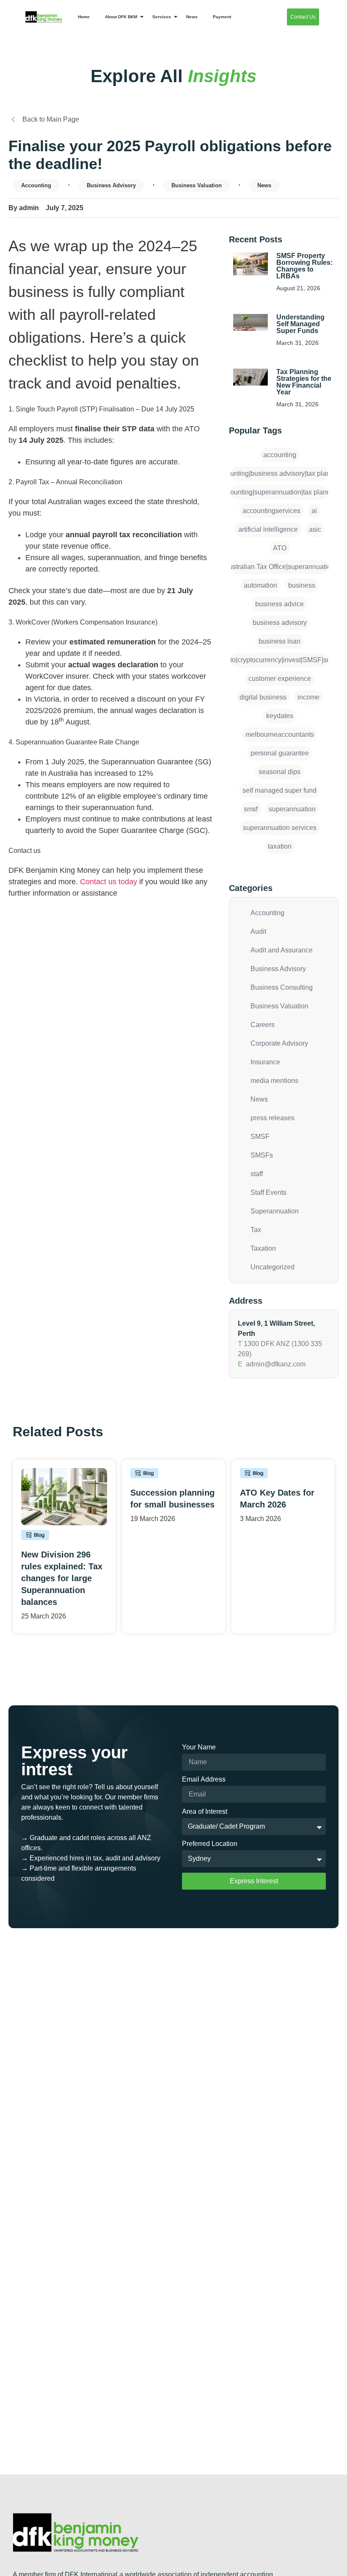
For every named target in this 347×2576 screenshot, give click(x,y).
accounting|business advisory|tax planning (280, 473)
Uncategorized (273, 1267)
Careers (263, 1025)
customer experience (280, 679)
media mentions (274, 1081)
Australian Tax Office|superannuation (280, 567)
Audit (258, 931)
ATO (280, 548)
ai (314, 511)
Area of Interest (205, 1812)
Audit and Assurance (282, 950)
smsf (251, 809)
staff (257, 1174)
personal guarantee (280, 753)
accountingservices (271, 511)
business (302, 585)
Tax (256, 1230)
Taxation (263, 1248)
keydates (280, 716)
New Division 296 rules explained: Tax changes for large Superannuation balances (62, 1578)
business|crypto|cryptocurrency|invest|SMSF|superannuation (280, 660)
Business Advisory (111, 185)
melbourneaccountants (280, 734)
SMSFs (262, 1155)
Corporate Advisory (279, 1043)
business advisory (280, 623)
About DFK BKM (121, 17)
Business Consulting (282, 987)
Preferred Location (210, 1844)
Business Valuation (197, 185)
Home (84, 17)
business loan (280, 641)
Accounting (36, 185)
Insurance (265, 1062)
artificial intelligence (268, 529)
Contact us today (109, 882)
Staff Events (269, 1192)
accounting (280, 455)
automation (260, 585)
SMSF (260, 1137)
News (192, 17)
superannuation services (280, 828)
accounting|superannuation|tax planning (280, 492)
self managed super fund (280, 790)
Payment (222, 17)
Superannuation (275, 1211)
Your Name (199, 1747)
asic (315, 529)
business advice (280, 604)
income (308, 697)
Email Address (204, 1779)
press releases (273, 1118)
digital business (263, 697)
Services (162, 17)
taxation (280, 846)
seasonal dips (280, 772)
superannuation (292, 809)
